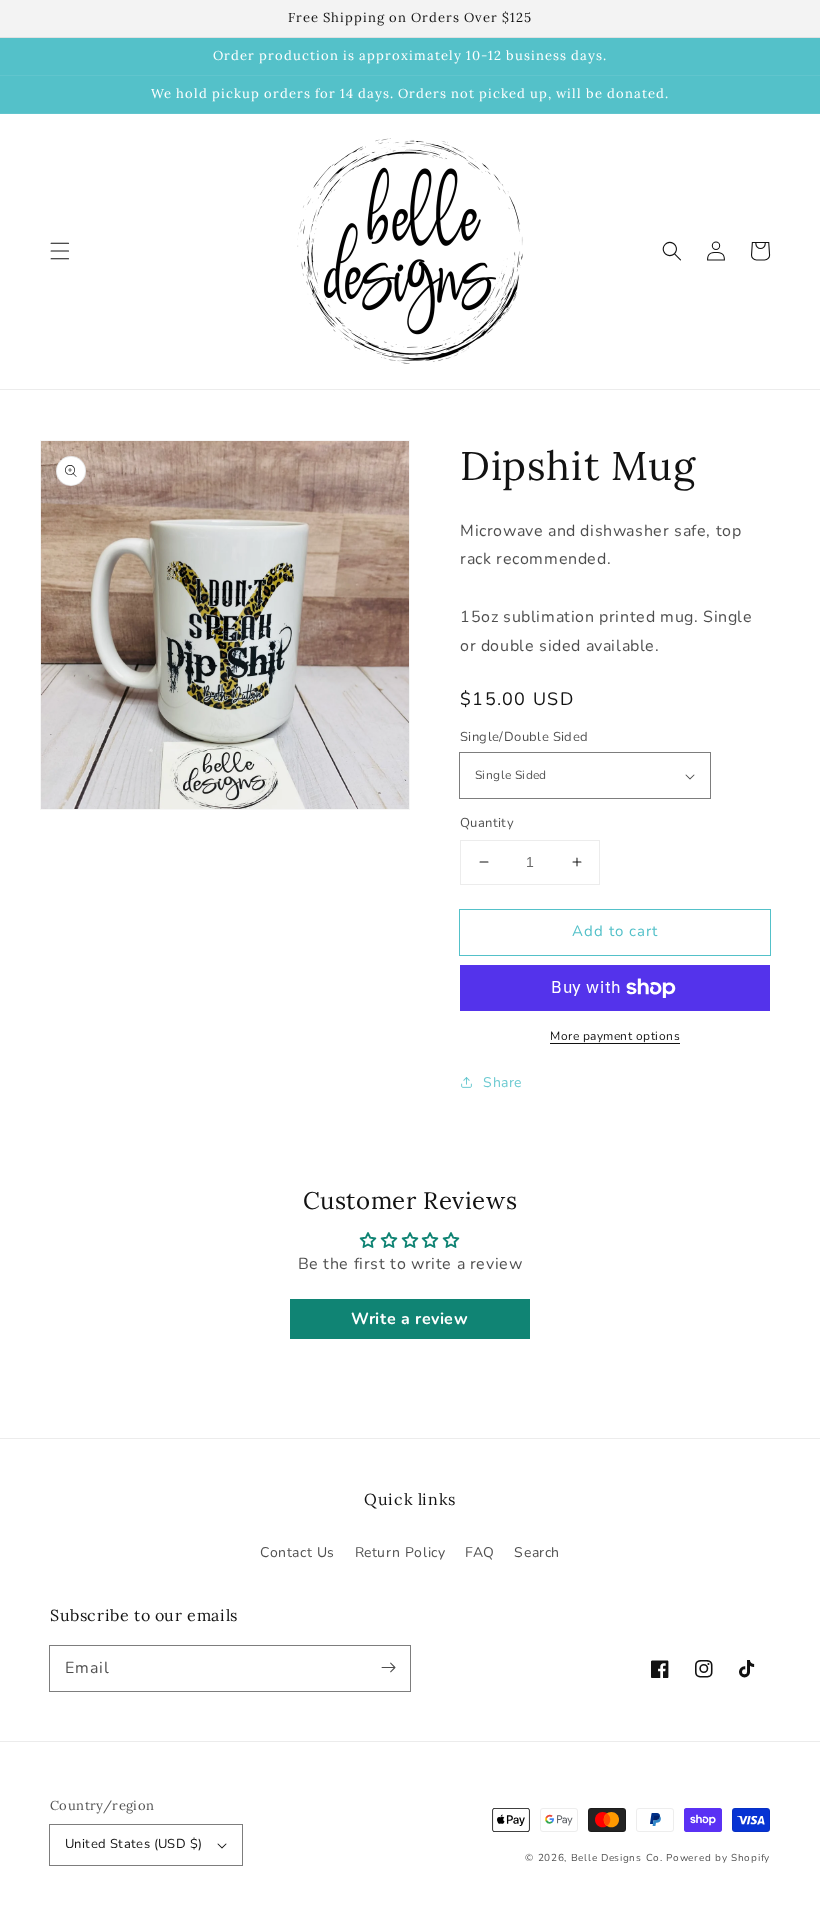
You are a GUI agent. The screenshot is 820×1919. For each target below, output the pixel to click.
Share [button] (502, 1082)
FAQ (480, 1552)
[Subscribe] (388, 1668)
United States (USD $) (133, 1844)
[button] (60, 251)
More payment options (615, 1036)
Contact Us (297, 1552)
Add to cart (615, 931)
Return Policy (400, 1552)
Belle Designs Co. (617, 1858)
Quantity (487, 823)
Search (537, 1552)
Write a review (409, 1319)
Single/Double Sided (524, 737)
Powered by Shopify (718, 1858)
